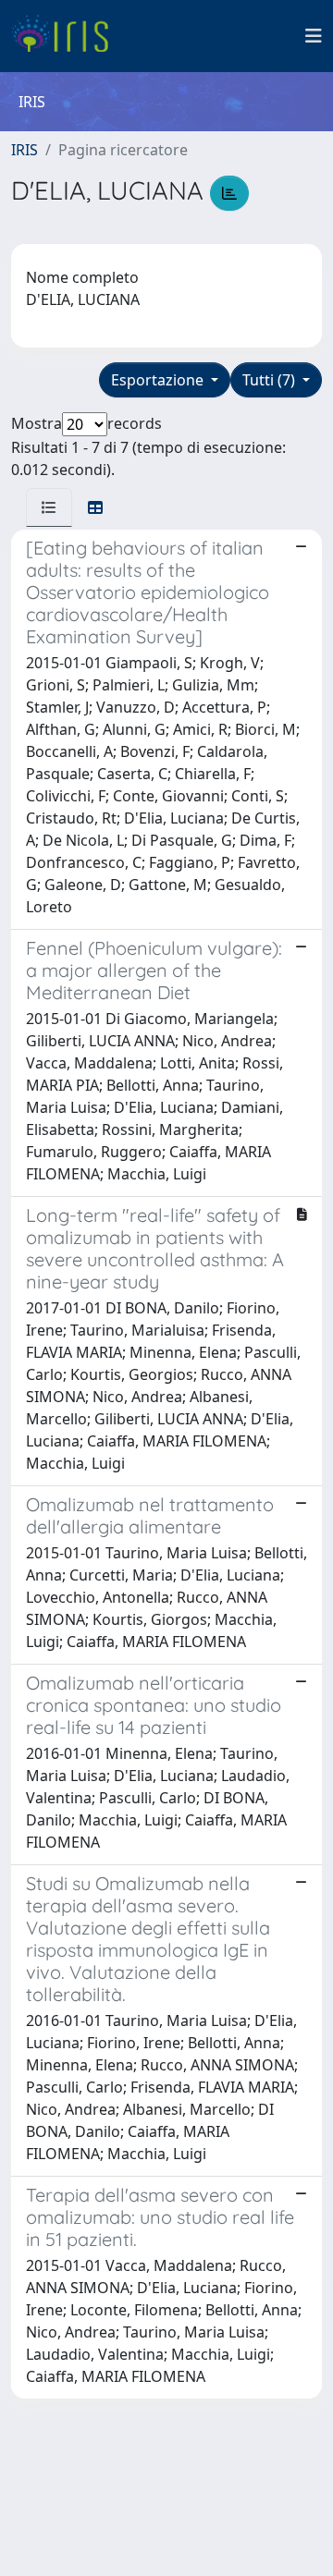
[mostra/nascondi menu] (314, 36)
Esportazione (159, 380)
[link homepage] (67, 36)
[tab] (49, 507)
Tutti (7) (271, 380)
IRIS (25, 150)
